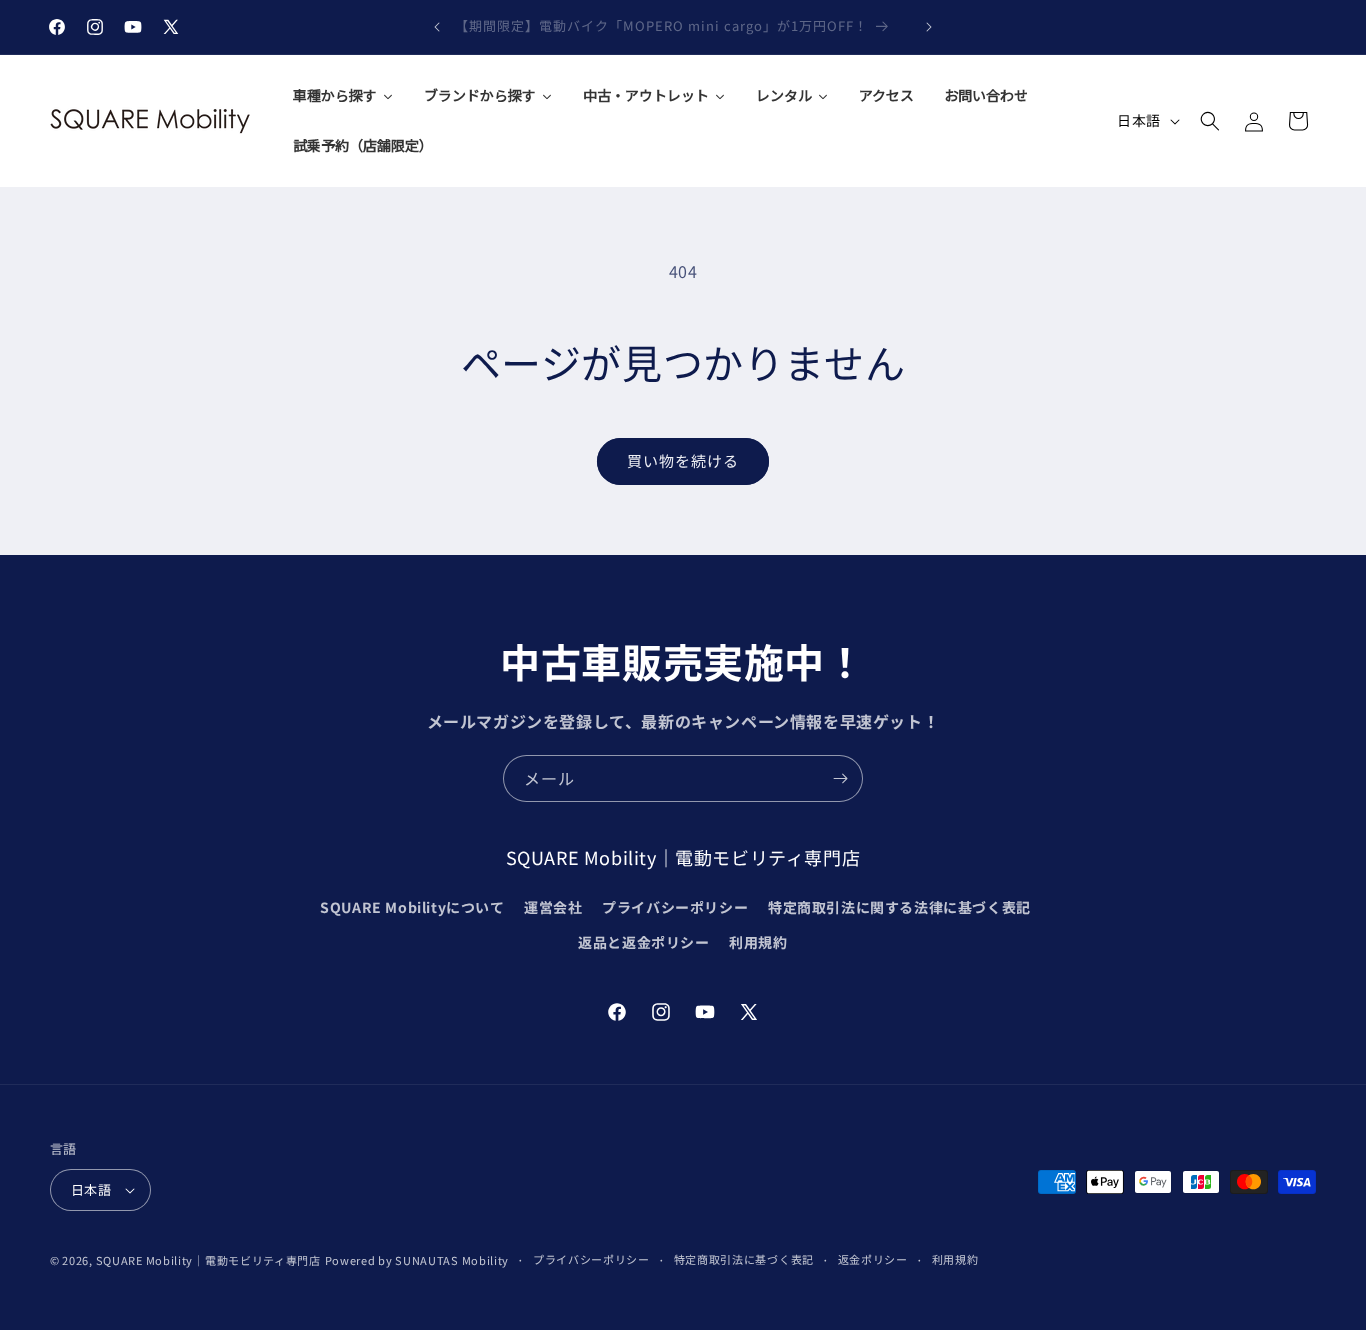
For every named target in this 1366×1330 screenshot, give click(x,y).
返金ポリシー (873, 1259)
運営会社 (553, 907)
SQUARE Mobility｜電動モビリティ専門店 (208, 1260)
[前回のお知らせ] (437, 27)
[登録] (840, 778)
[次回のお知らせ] (929, 27)
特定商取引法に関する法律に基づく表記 (899, 907)
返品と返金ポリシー (643, 942)
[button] (1210, 121)
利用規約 (758, 942)
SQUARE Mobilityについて (412, 907)
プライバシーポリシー (675, 907)
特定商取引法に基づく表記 (744, 1259)
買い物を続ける (683, 460)
